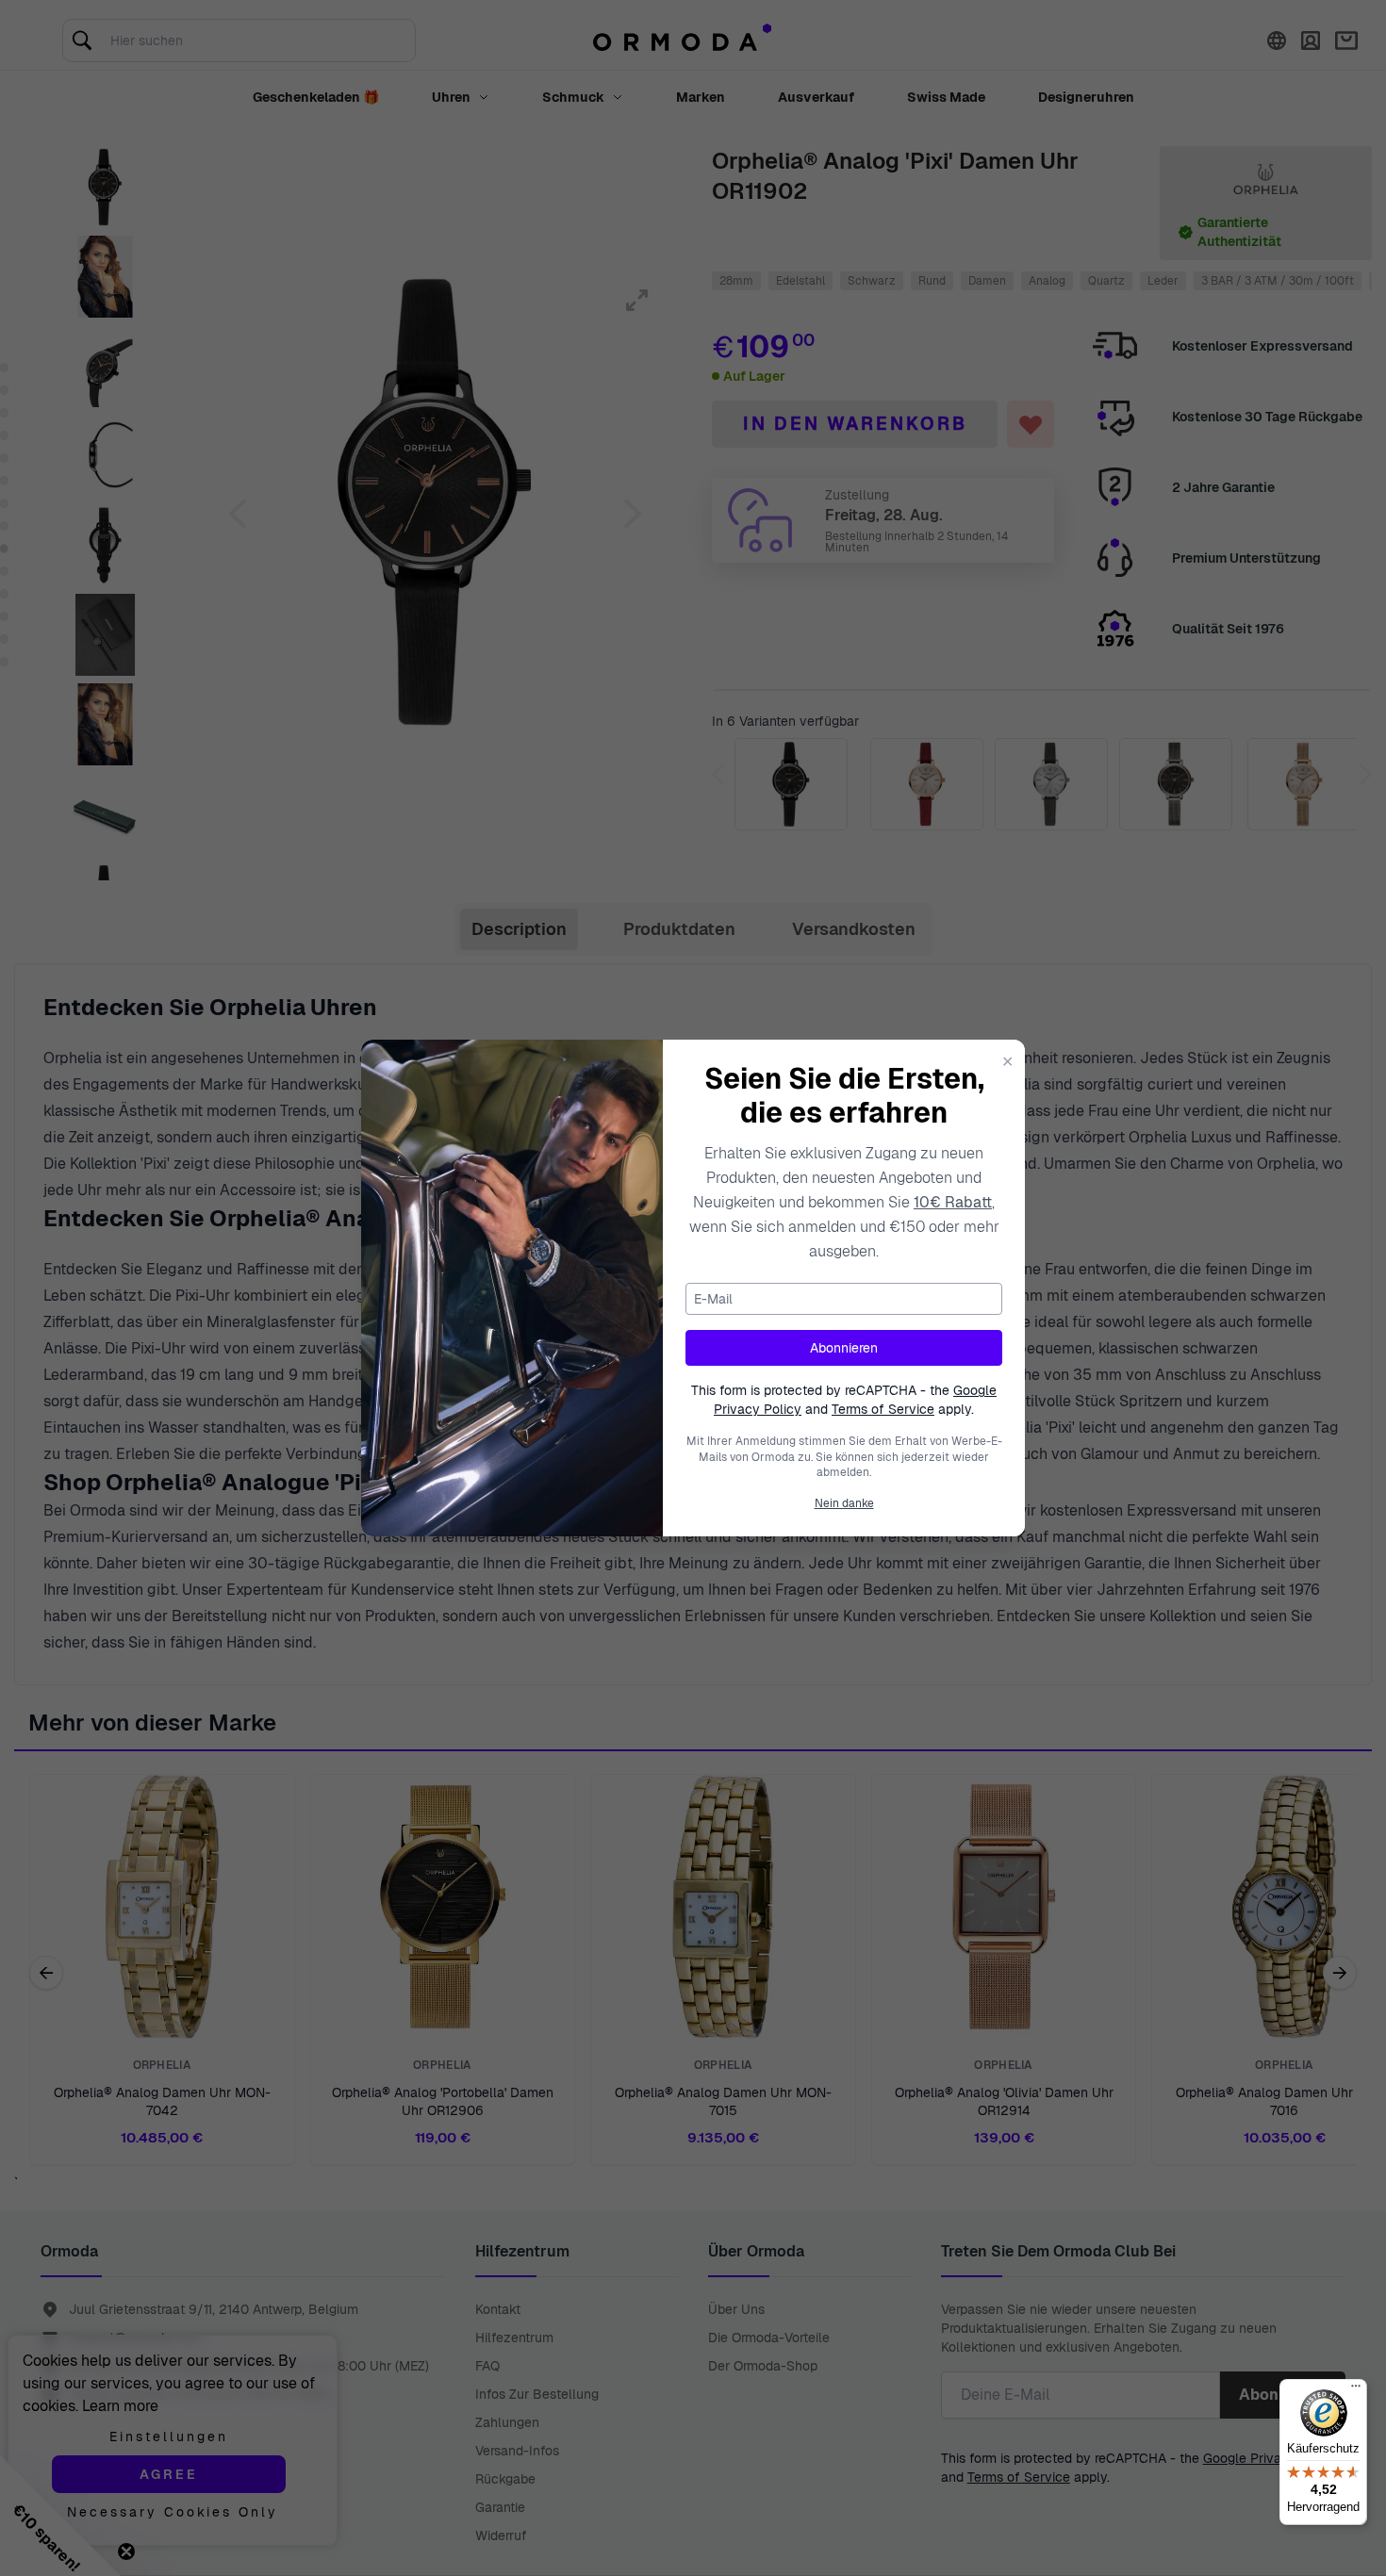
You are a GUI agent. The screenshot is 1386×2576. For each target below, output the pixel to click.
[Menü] (1356, 2390)
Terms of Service (883, 1409)
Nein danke (844, 1503)
